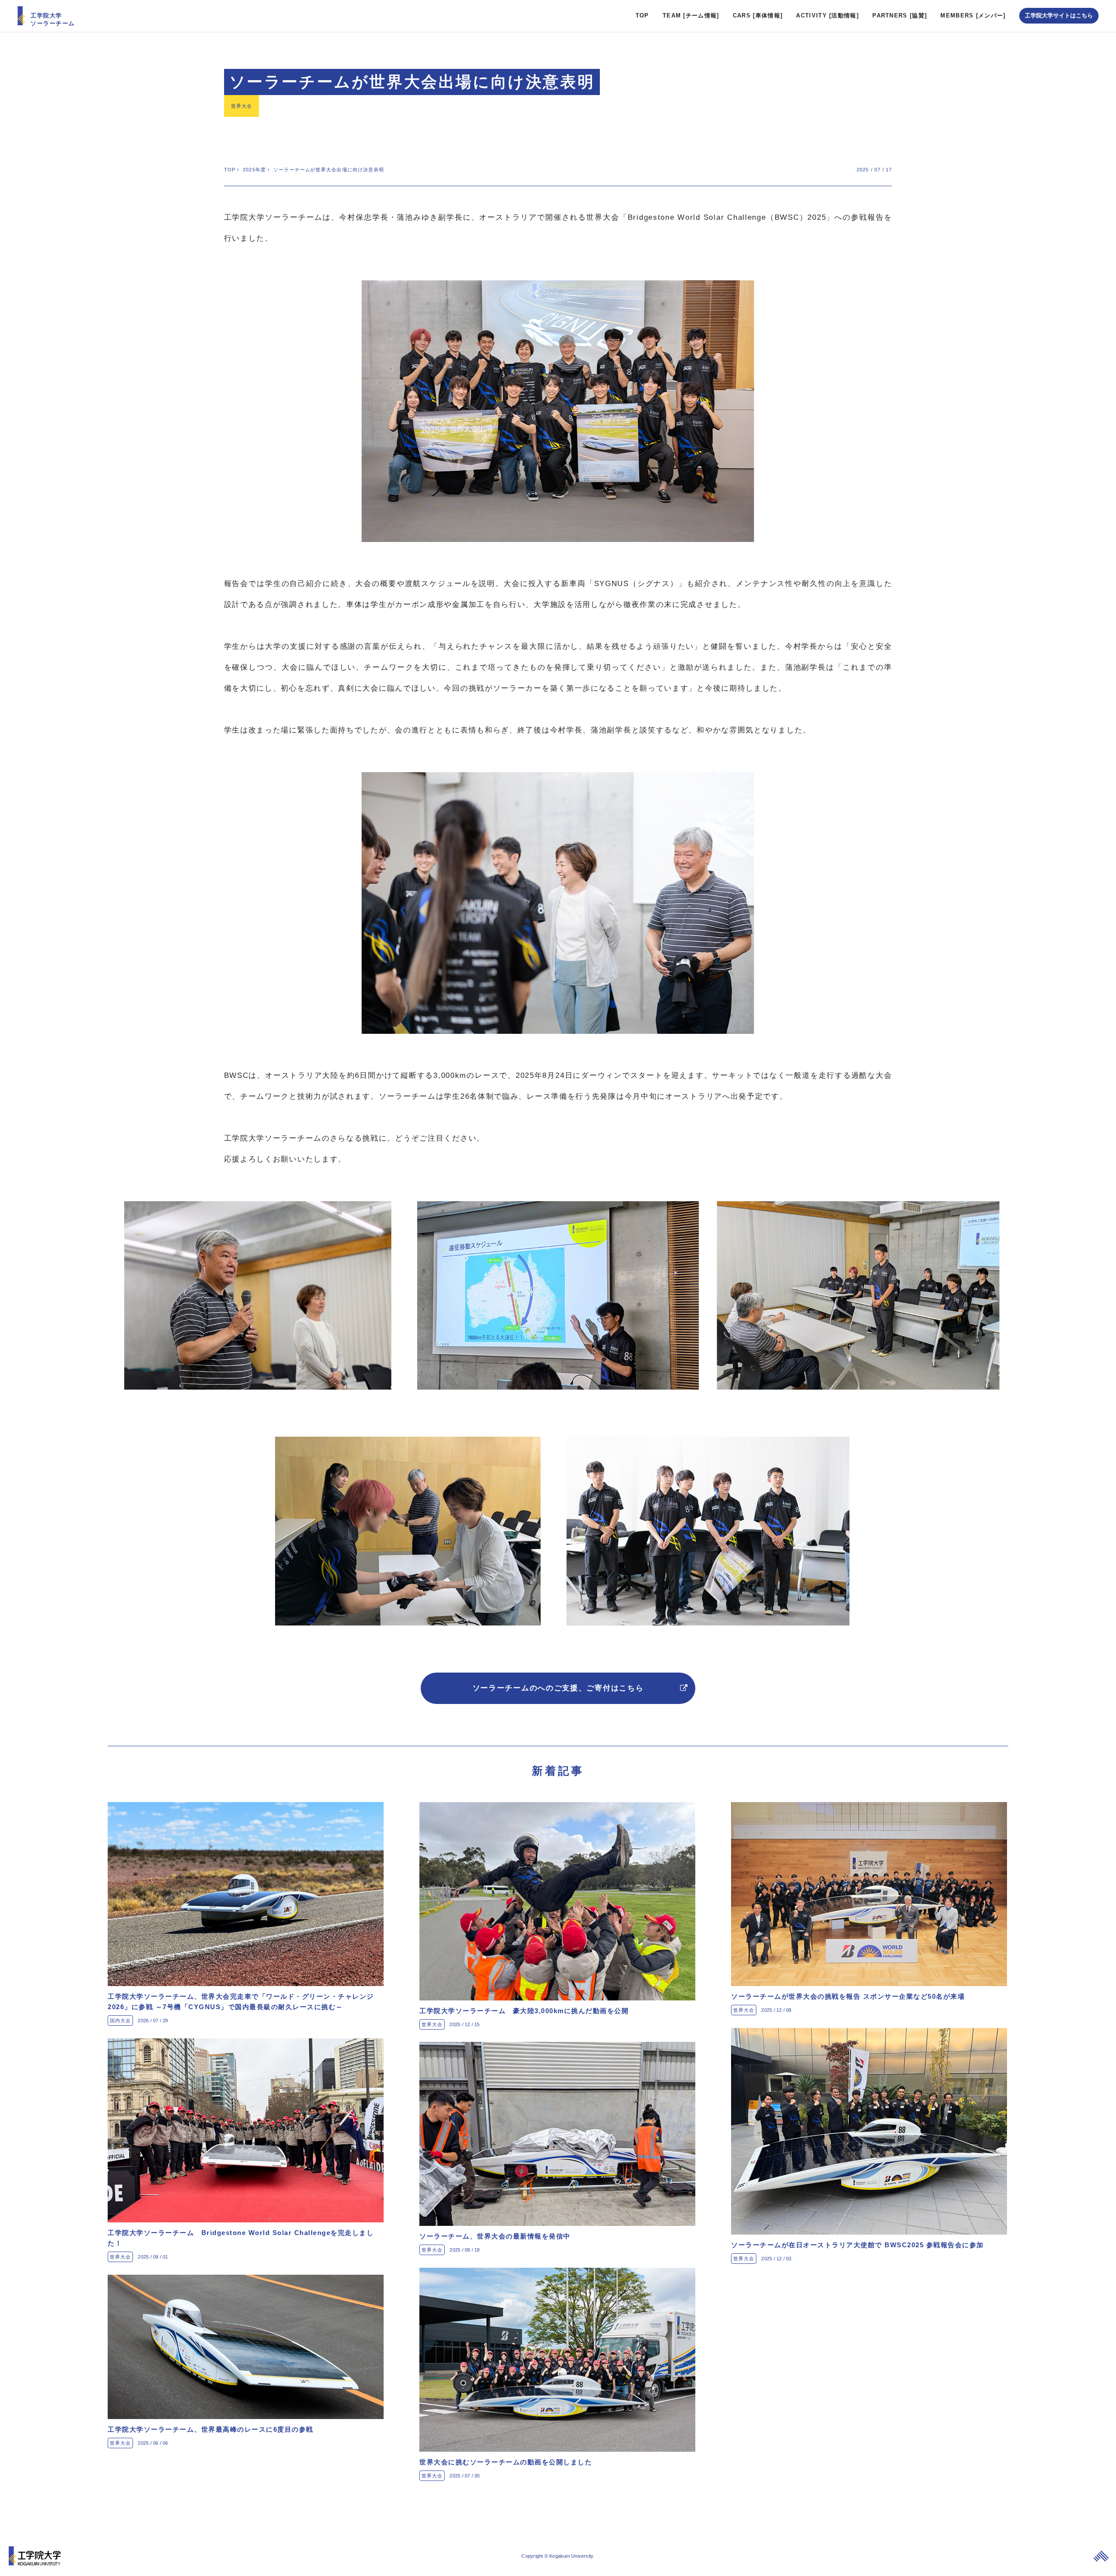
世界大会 (242, 106)
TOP (642, 15)
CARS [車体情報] (758, 15)
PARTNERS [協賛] (900, 15)
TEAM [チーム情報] (691, 15)
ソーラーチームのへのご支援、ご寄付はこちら (558, 1688)
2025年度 (254, 170)
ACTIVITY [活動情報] (827, 15)
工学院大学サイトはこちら (1059, 15)
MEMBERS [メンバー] (973, 15)
